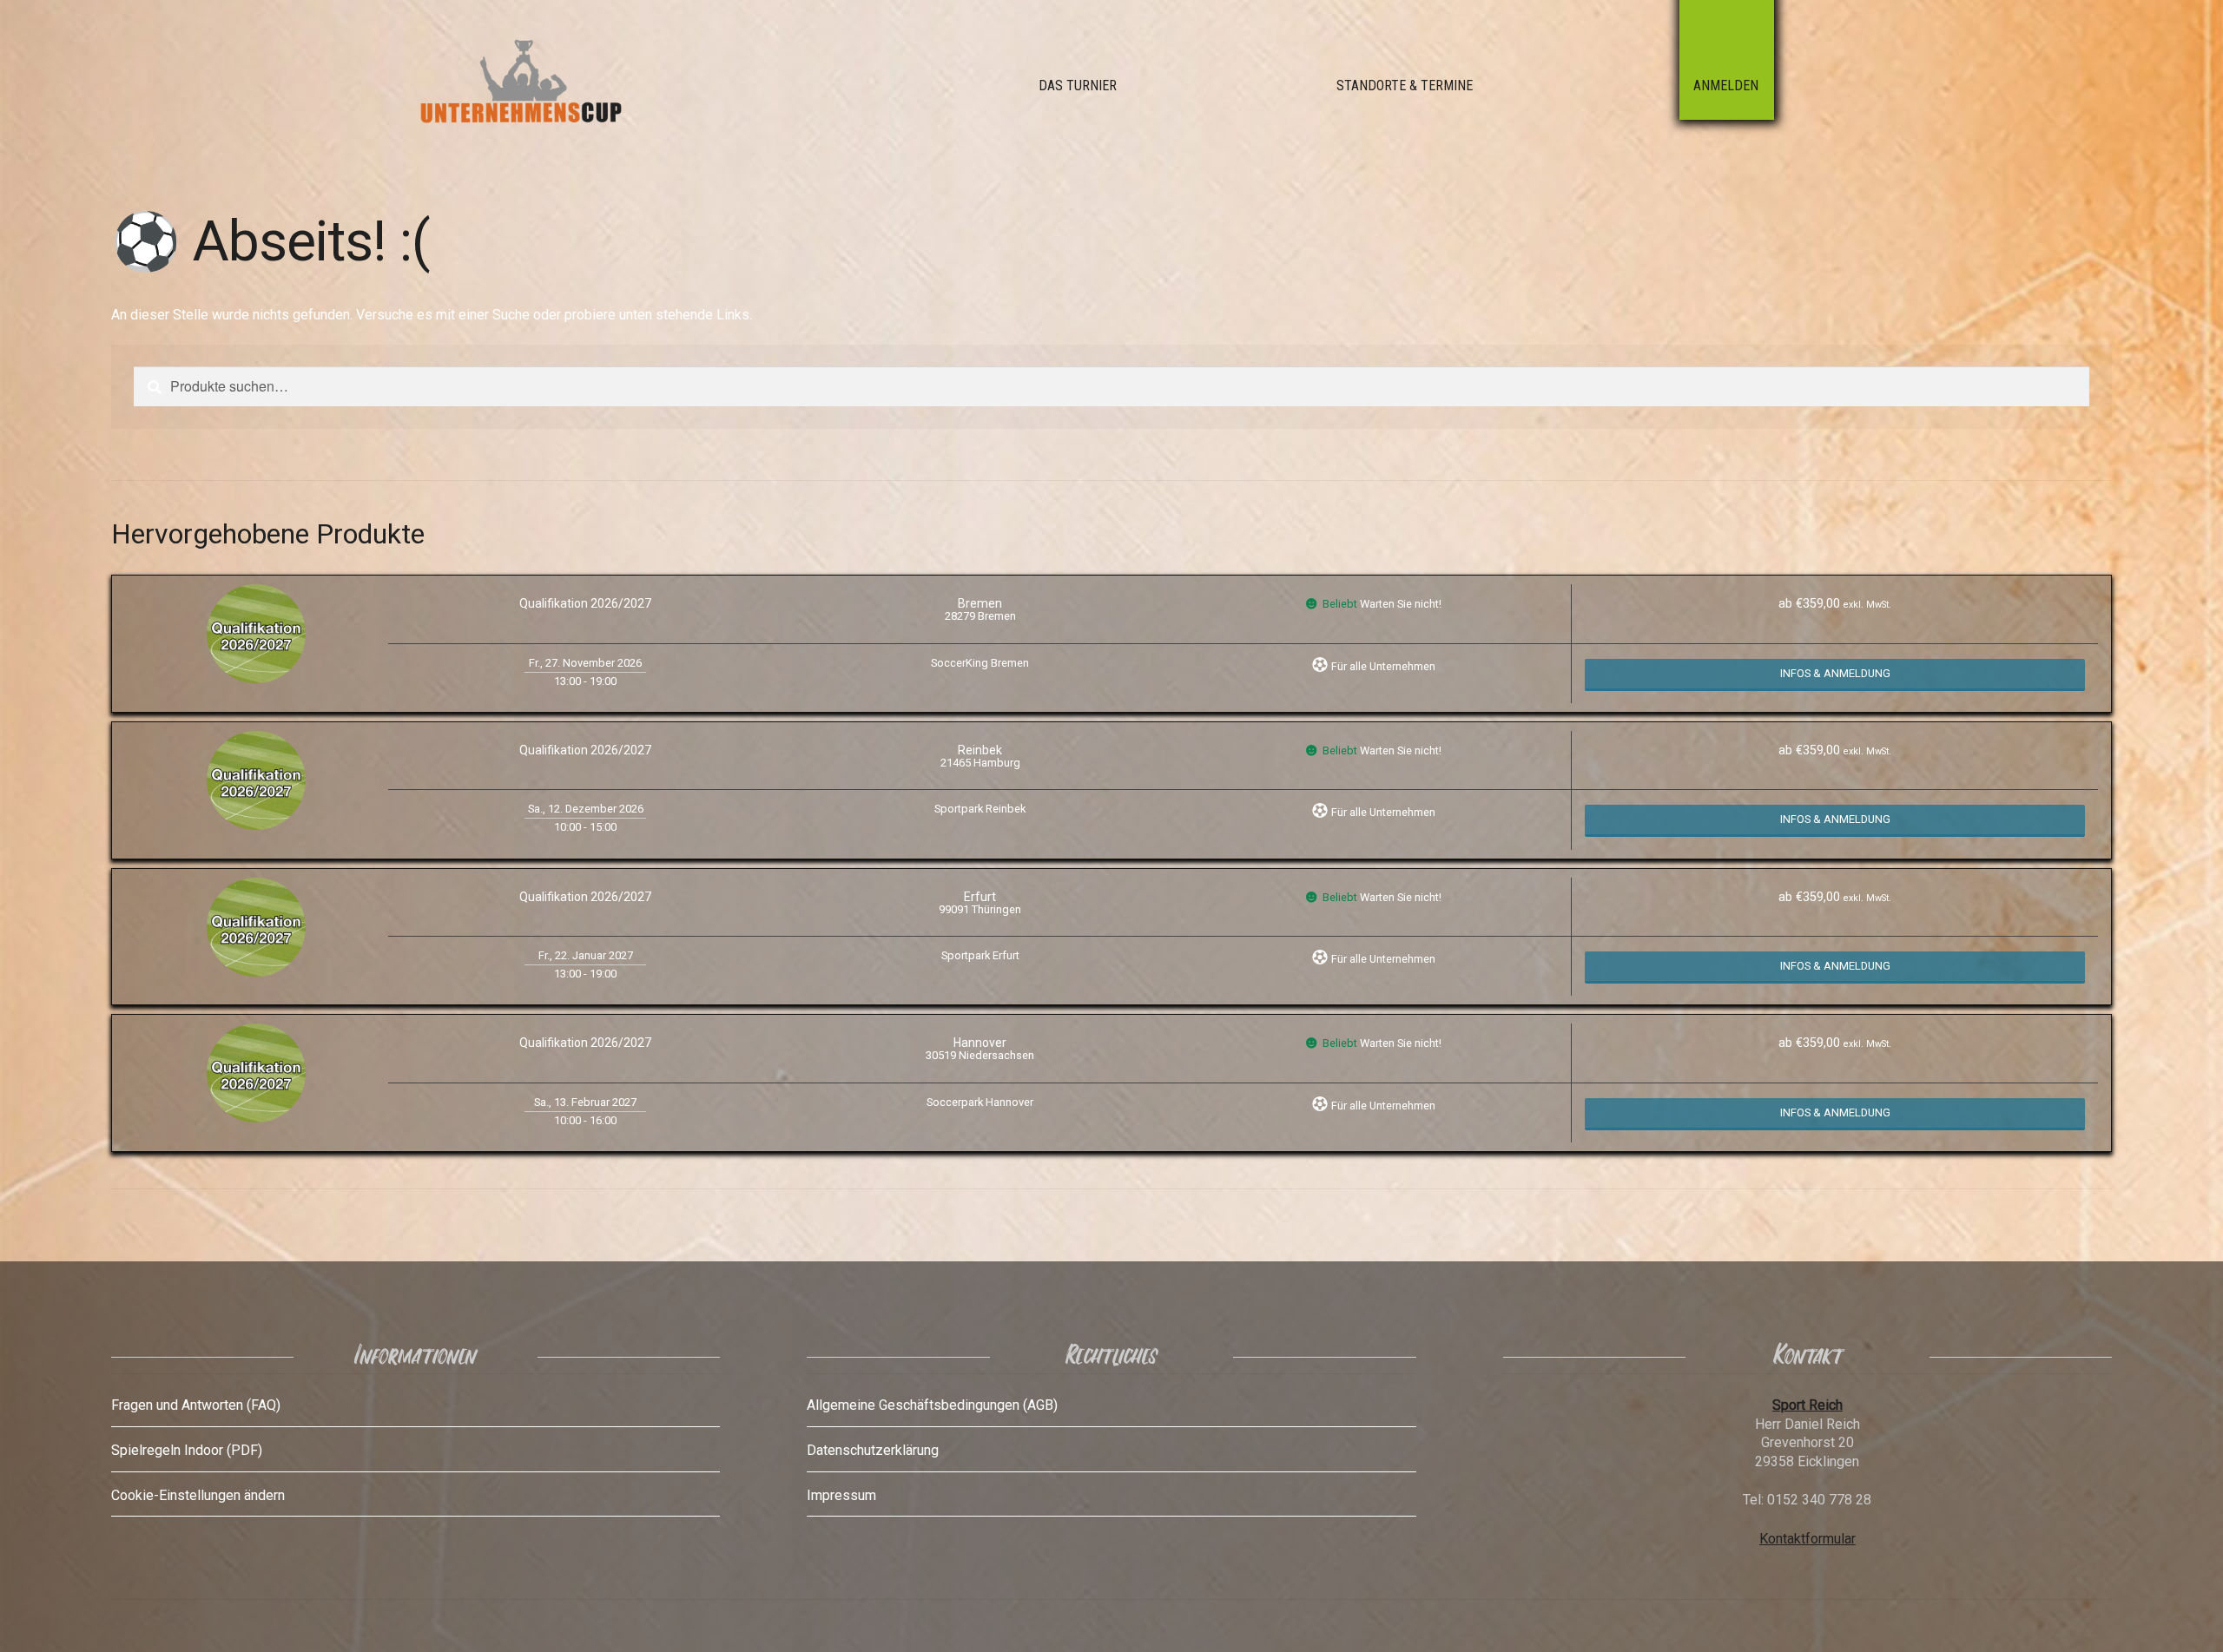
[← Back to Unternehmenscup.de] (560, 85)
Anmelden (1726, 86)
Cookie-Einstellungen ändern (198, 1495)
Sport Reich (1807, 1405)
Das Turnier (1078, 86)
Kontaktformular (1807, 1539)
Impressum (841, 1495)
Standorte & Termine (1405, 86)
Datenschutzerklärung (873, 1450)
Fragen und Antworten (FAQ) (196, 1405)
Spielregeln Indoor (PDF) (187, 1450)
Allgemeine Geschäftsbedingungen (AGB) (932, 1405)
